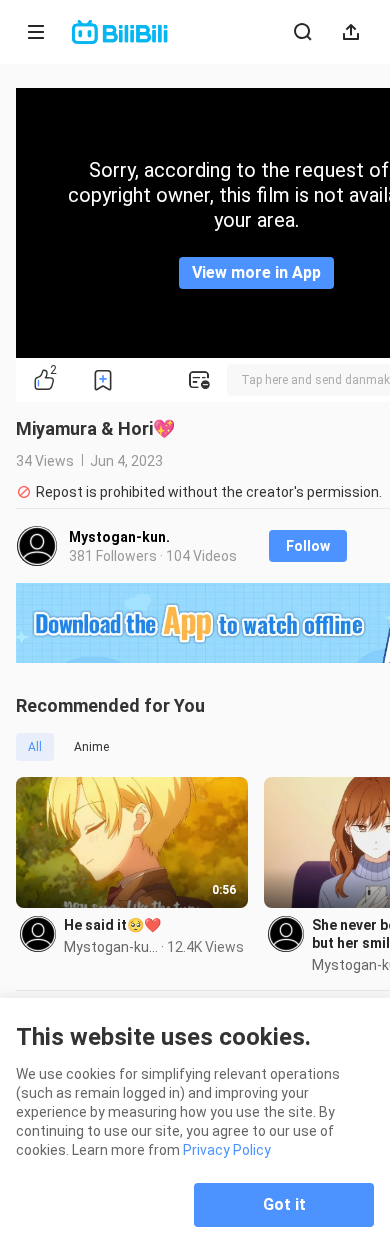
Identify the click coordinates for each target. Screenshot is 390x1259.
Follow (308, 546)
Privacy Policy (227, 1150)
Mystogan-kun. (119, 537)
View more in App (256, 272)
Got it (284, 1204)
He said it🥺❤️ (112, 925)
